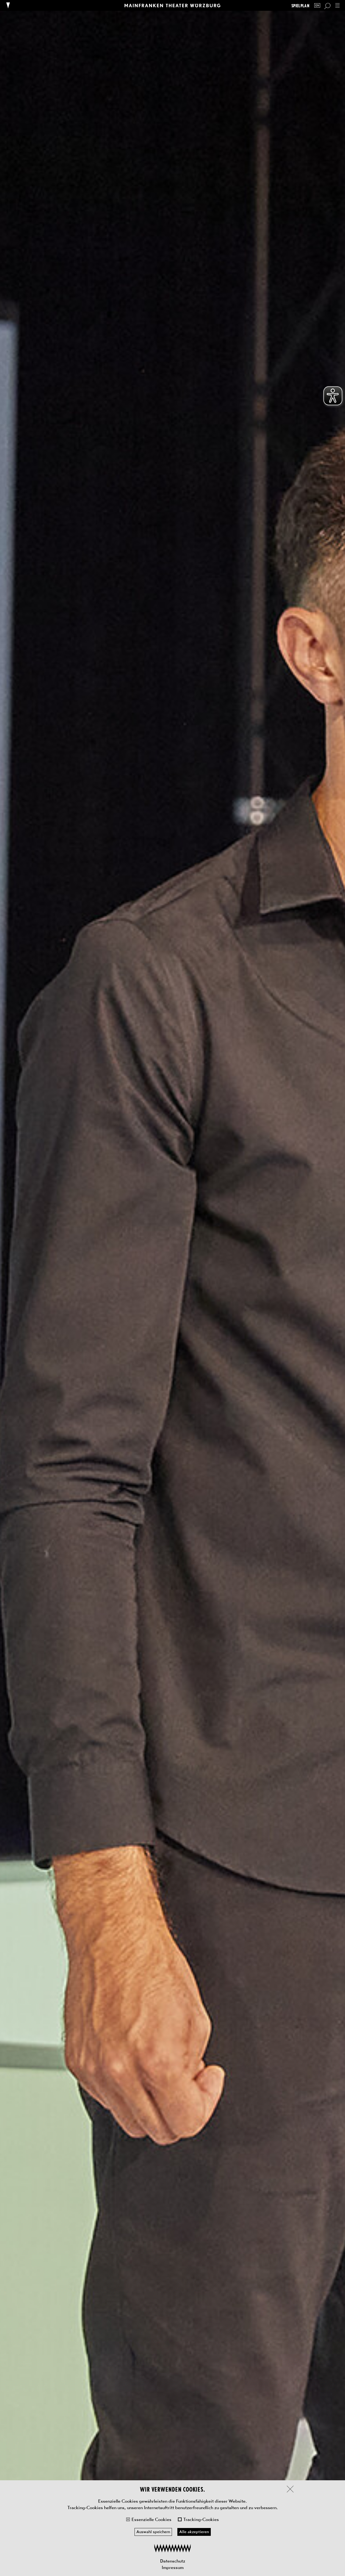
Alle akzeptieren (194, 2532)
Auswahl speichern (153, 2532)
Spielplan (300, 6)
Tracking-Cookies (201, 2519)
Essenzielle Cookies (151, 2519)
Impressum (173, 2567)
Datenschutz (173, 2561)
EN (317, 6)
